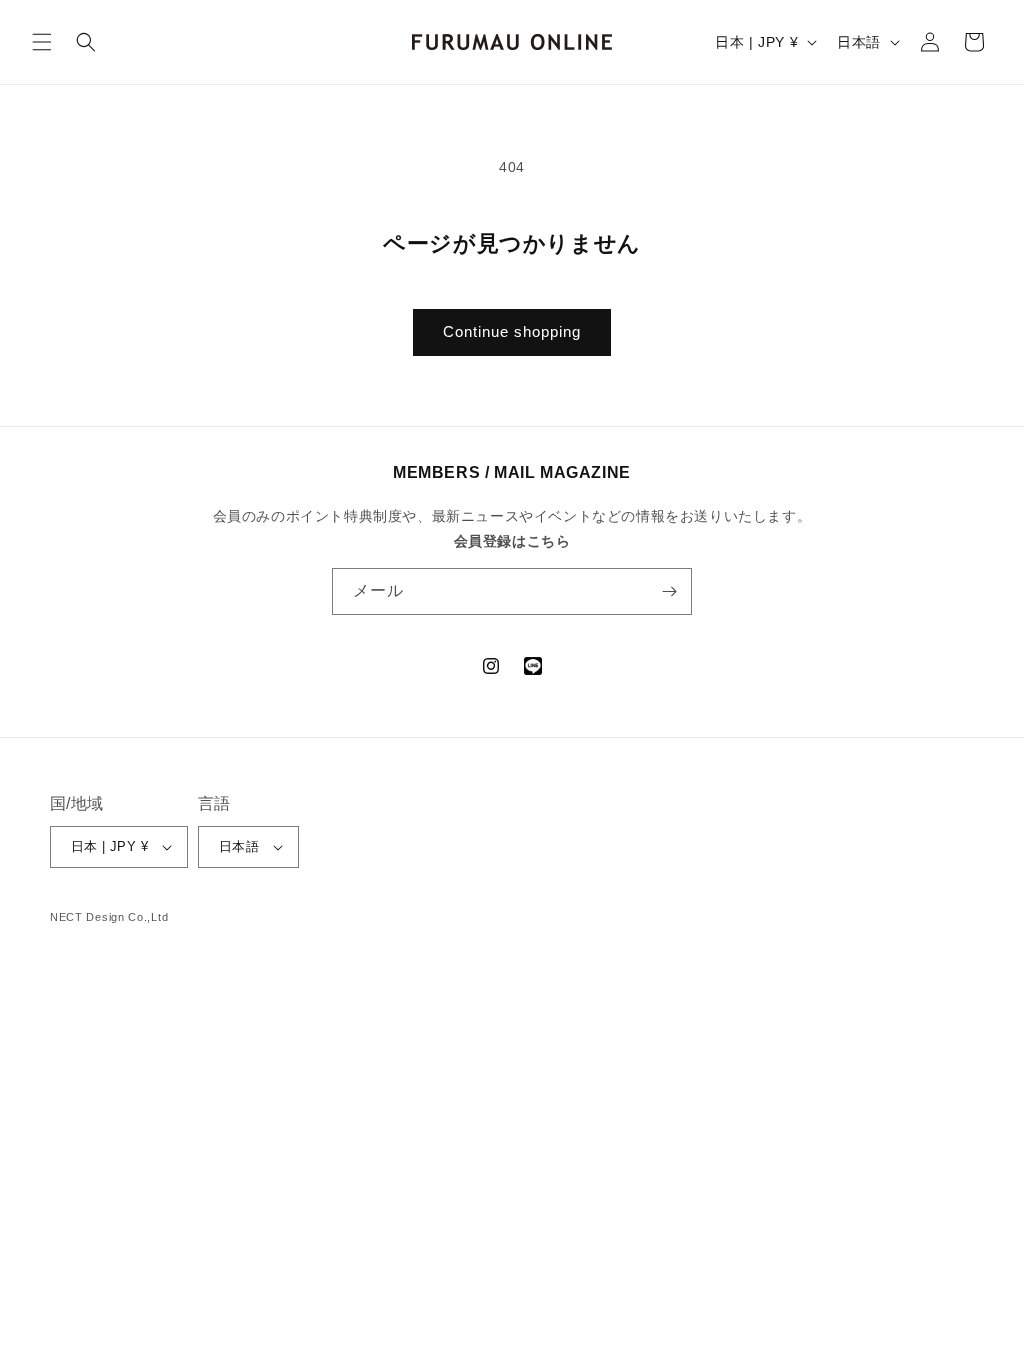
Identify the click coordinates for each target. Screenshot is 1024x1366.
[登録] (669, 591)
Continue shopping (512, 331)
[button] (42, 42)
